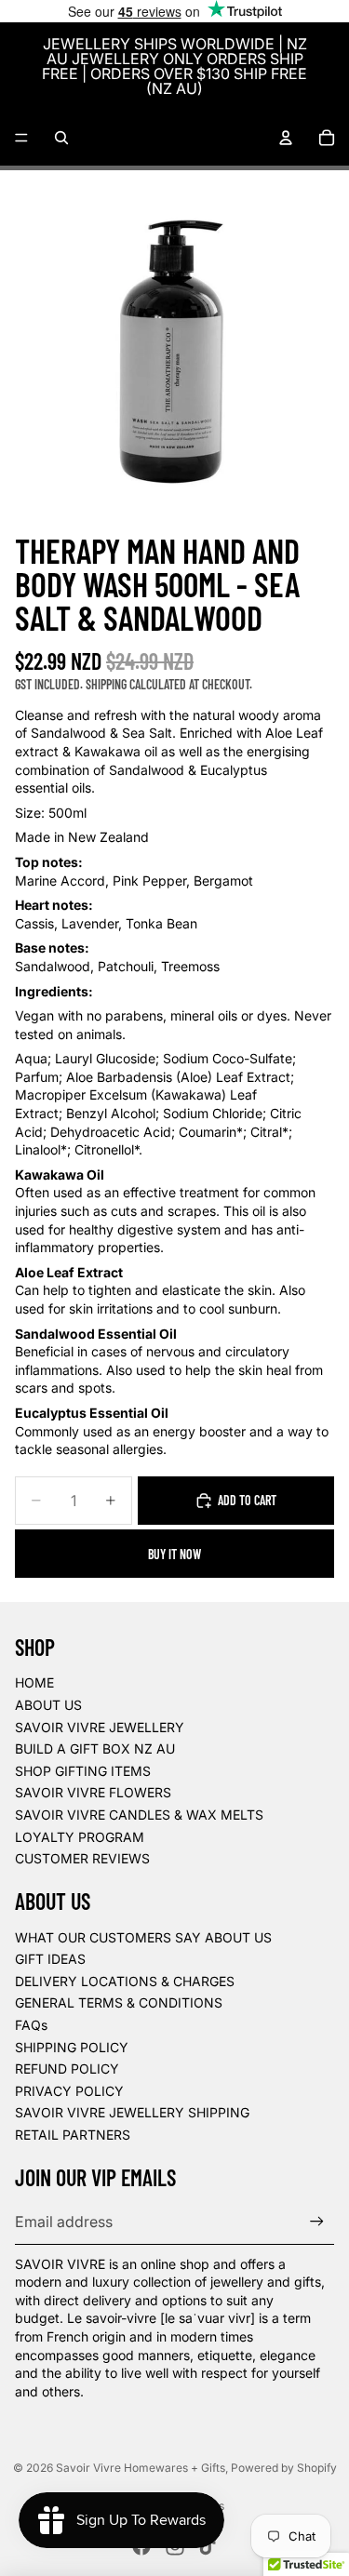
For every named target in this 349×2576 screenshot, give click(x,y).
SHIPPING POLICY (72, 2047)
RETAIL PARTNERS (73, 2135)
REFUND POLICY (67, 2069)
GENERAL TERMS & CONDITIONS (119, 2002)
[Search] (61, 138)
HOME (34, 1682)
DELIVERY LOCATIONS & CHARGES (125, 1981)
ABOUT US (48, 1705)
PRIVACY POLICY (69, 2091)
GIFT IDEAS (50, 1959)
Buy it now (174, 1554)
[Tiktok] (208, 2546)
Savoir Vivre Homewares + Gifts (141, 2468)
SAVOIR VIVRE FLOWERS (93, 1792)
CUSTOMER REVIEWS (82, 1858)
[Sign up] (317, 2222)
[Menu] (21, 138)
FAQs (31, 2025)
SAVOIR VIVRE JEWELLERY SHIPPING (132, 2112)
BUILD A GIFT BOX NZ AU (95, 1748)
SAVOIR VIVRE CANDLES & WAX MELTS (139, 1815)
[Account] (286, 138)
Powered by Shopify (284, 2468)
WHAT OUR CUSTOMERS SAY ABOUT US (143, 1937)
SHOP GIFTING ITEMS (83, 1771)
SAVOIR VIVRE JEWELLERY (100, 1727)
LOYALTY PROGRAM (80, 1837)
